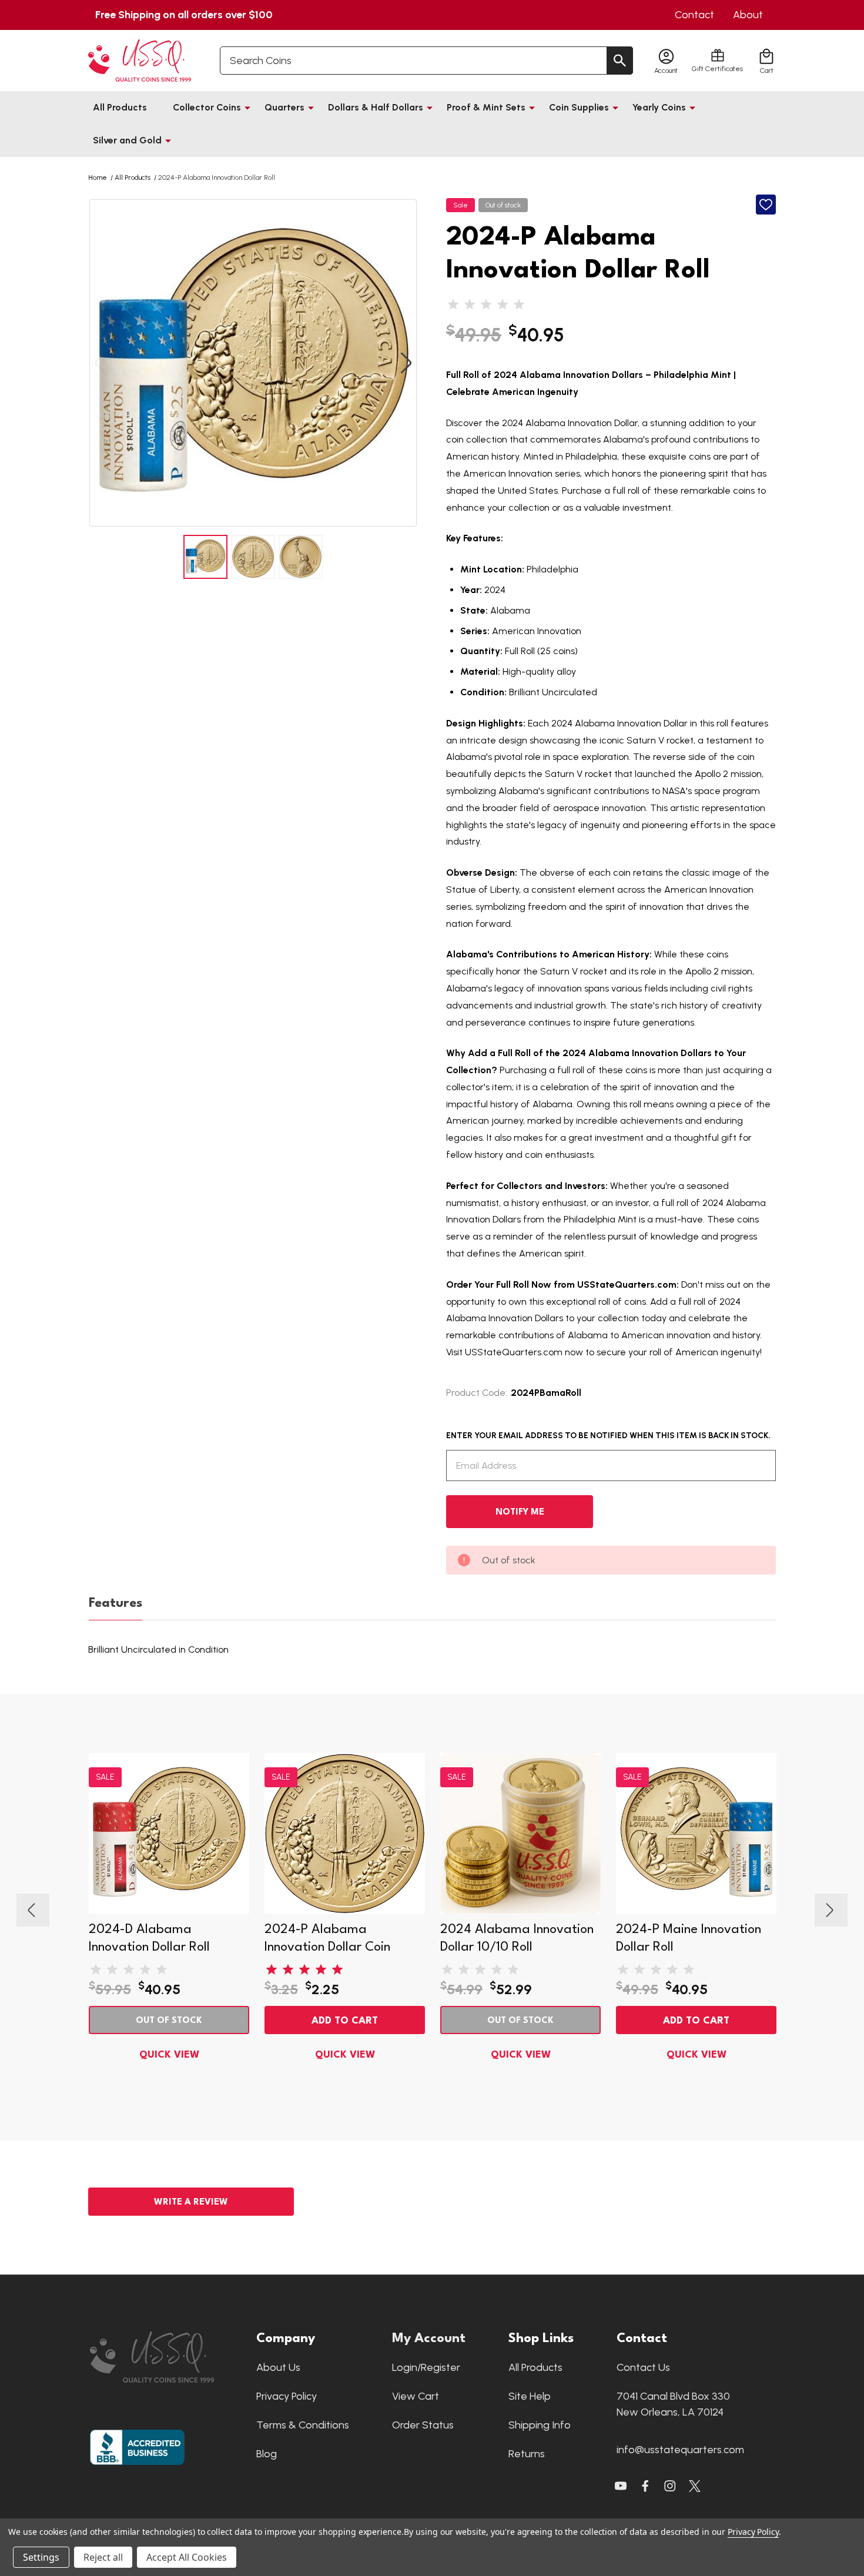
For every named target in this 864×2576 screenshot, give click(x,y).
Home (98, 177)
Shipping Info (540, 2425)
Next (406, 363)
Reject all (103, 2557)
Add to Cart (345, 2021)
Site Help (530, 2396)
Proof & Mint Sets (486, 107)
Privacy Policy (287, 2396)
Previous (100, 363)
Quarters (284, 107)
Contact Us (643, 2367)
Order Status (423, 2425)
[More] (247, 108)
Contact (694, 15)
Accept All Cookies (187, 2557)
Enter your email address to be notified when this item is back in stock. (608, 1436)
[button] (167, 2357)
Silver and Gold (127, 140)
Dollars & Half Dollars (376, 107)
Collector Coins (207, 107)
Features (115, 1603)
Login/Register (426, 2367)
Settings (41, 2557)
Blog (267, 2454)
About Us (278, 2367)
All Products (120, 107)
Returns (527, 2454)
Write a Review (191, 2203)
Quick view (169, 2055)
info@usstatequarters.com (680, 2450)
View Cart (416, 2396)
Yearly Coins (659, 107)
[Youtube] (621, 2486)
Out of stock (169, 2021)
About (748, 15)
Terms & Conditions (303, 2425)
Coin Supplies (579, 107)
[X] (645, 2486)
